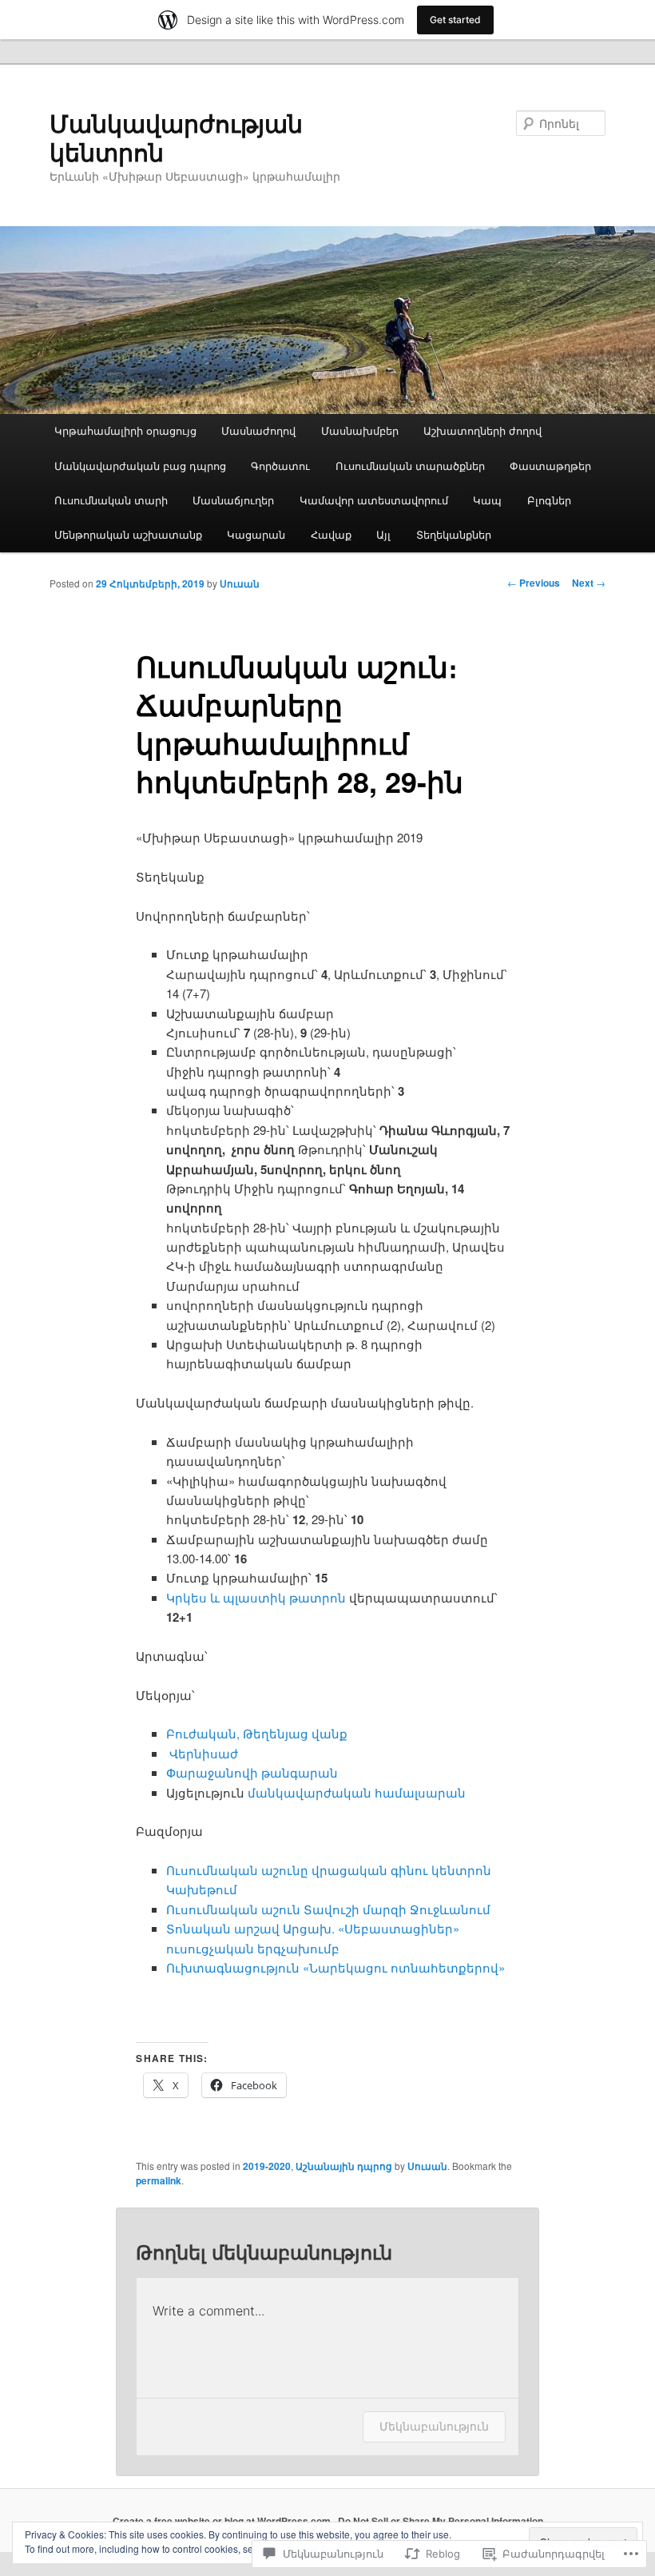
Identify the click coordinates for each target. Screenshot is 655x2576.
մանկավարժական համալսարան (357, 1792)
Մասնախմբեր (360, 430)
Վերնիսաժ (204, 1753)
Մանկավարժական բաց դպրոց (140, 466)
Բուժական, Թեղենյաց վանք (257, 1733)
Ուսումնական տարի (111, 500)
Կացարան (256, 534)
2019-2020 (267, 2166)
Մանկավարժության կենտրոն (176, 137)
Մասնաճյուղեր (233, 500)
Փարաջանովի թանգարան (252, 1772)
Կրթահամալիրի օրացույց (125, 430)
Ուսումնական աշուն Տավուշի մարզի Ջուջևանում (328, 1909)
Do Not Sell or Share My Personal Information (441, 2521)
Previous (534, 583)
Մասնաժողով (258, 430)
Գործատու (280, 466)
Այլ (383, 534)
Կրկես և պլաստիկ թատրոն (256, 1597)
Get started (455, 20)
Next (589, 583)
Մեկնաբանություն (434, 2426)
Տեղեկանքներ (454, 534)
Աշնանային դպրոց (344, 2166)
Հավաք (331, 534)
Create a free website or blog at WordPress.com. (223, 2521)
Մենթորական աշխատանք (128, 534)
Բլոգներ (549, 500)
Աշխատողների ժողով (482, 430)
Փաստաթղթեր (550, 466)
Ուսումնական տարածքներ (410, 466)
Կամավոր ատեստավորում (374, 500)
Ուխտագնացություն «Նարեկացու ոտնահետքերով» (335, 1967)
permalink (159, 2180)
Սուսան (240, 583)
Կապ (487, 500)
